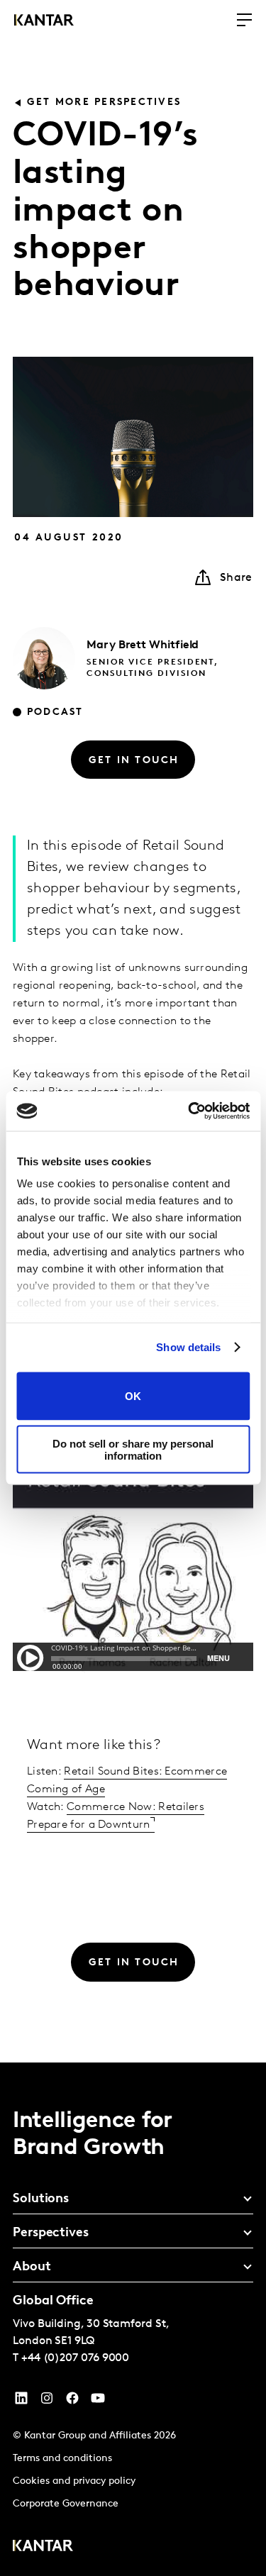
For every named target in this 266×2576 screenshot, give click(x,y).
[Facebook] (72, 2402)
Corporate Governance (66, 2504)
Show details (188, 1347)
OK (133, 1396)
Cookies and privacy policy (74, 2481)
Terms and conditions (62, 2459)
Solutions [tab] (41, 2199)
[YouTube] (21, 2402)
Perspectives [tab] (51, 2233)
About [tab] (32, 2267)
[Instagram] (47, 2402)
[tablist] (133, 2319)
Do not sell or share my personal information (133, 1450)
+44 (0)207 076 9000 (75, 2358)
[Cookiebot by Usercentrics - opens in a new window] (189, 1111)
